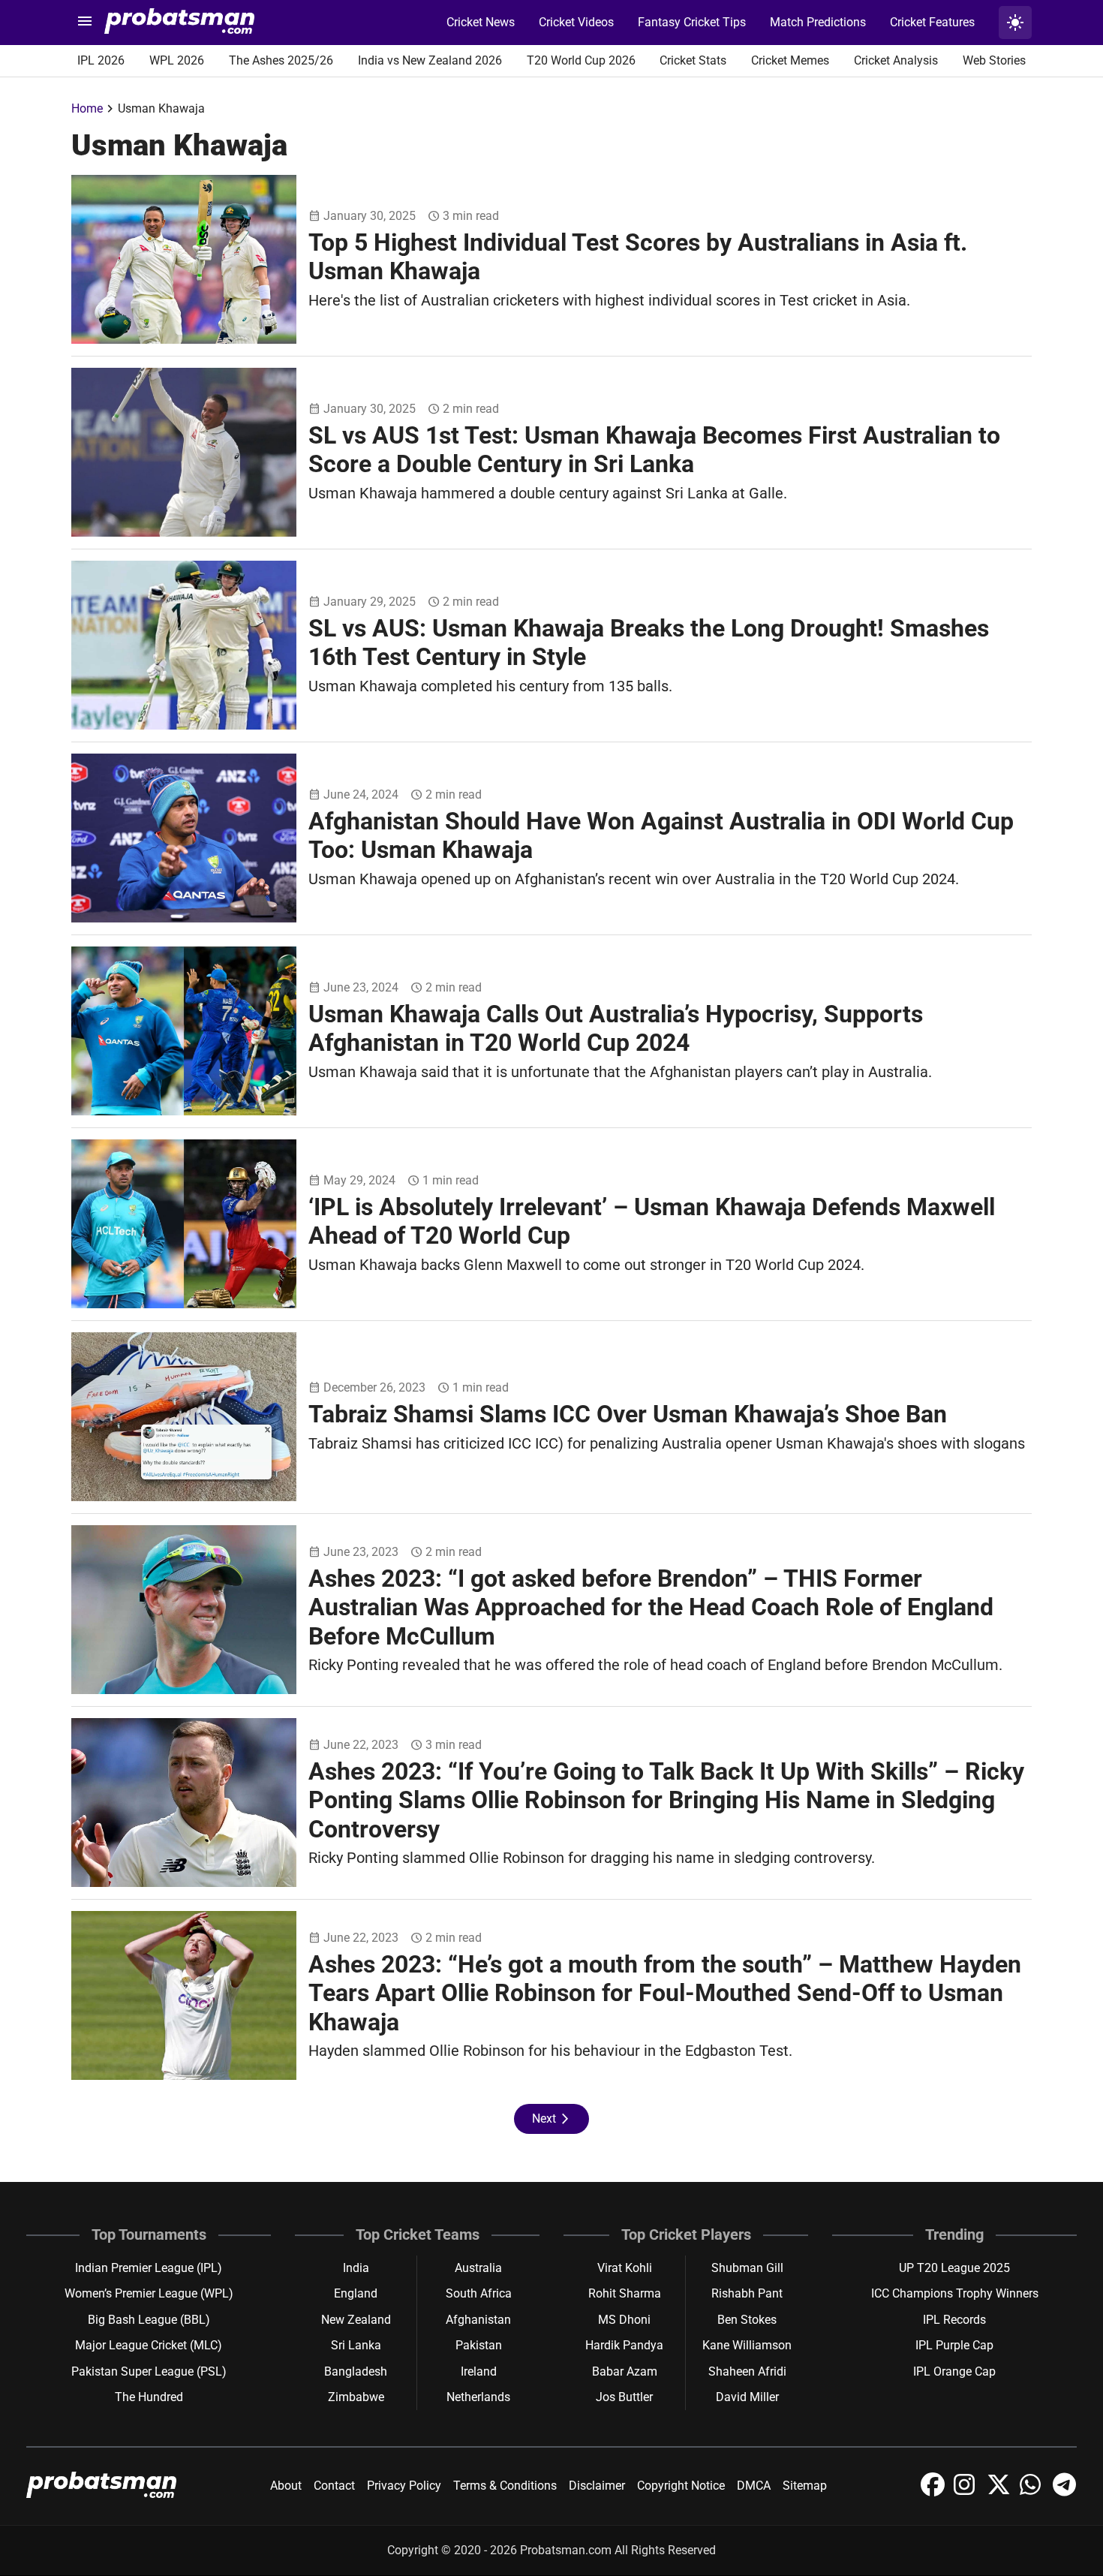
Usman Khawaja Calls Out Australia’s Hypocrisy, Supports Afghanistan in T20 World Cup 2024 (616, 1028)
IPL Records (954, 2320)
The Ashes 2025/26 (281, 60)
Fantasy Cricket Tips (692, 22)
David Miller (747, 2397)
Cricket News (481, 22)
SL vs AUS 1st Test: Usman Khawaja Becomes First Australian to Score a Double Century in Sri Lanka (654, 450)
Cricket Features (932, 22)
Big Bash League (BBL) (149, 2320)
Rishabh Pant (747, 2293)
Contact (334, 2486)
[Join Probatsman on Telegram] (1065, 2492)
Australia (478, 2268)
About (286, 2486)
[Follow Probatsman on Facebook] (934, 2492)
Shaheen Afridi (747, 2371)
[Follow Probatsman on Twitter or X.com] (1000, 2492)
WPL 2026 (177, 60)
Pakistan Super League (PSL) (149, 2371)
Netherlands (478, 2397)
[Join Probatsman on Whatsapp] (1033, 2492)
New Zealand (356, 2320)
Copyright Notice (681, 2486)
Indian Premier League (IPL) (149, 2268)
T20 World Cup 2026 (581, 60)
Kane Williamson (747, 2345)
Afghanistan (478, 2320)
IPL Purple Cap (954, 2345)
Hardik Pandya (624, 2345)
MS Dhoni (624, 2320)
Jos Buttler (624, 2397)
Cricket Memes (790, 60)
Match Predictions (818, 22)
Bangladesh (356, 2371)
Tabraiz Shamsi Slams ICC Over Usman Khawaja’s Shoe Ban (628, 1414)
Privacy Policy (404, 2486)
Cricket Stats (693, 60)
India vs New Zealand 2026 (430, 60)
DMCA (754, 2486)
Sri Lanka (356, 2345)
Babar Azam (625, 2371)
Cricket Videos (576, 22)
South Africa (479, 2293)
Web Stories (994, 60)
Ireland (479, 2371)
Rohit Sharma (625, 2293)
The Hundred (149, 2397)
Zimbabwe (356, 2397)
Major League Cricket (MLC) (149, 2345)
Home (87, 108)
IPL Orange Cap (954, 2371)
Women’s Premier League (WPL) (149, 2293)
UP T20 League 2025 (954, 2268)
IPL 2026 (101, 60)
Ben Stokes (747, 2320)
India (356, 2268)
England (356, 2293)
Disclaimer (597, 2486)
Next (551, 2119)
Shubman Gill (747, 2268)
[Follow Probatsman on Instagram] (967, 2492)
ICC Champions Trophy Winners (955, 2293)
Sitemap (805, 2486)
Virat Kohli (625, 2268)
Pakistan (479, 2345)
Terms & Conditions (505, 2486)
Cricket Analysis (896, 60)
